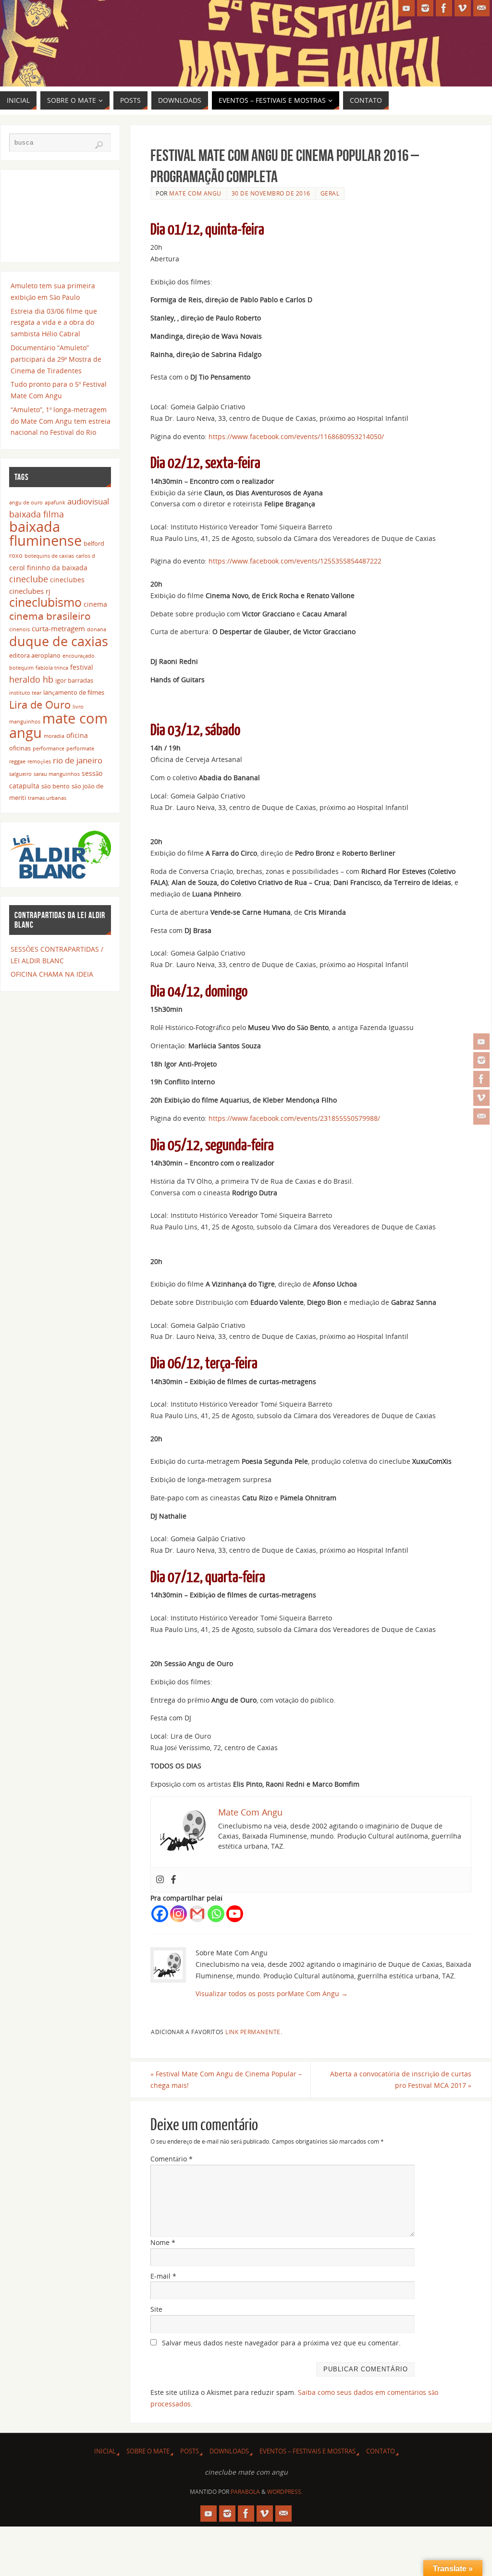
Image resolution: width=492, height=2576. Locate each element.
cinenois (19, 629)
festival (82, 667)
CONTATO (381, 2451)
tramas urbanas (47, 798)
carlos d (86, 556)
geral (330, 193)
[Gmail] (197, 1914)
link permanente (253, 2032)
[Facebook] (481, 1079)
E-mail (163, 2276)
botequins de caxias (49, 556)
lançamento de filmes (74, 693)
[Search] (99, 145)
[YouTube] (481, 1042)
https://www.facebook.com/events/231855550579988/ (294, 1118)
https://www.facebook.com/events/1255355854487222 (295, 561)
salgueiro (20, 774)
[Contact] (481, 1116)
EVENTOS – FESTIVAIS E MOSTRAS (307, 2451)
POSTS (190, 2451)
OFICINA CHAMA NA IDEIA (52, 974)
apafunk (55, 503)
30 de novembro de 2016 (271, 193)
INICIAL (105, 2451)
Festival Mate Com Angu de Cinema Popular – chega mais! (226, 2079)
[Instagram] (481, 1060)
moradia (54, 736)
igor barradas (74, 681)
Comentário (172, 2159)
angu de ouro (26, 503)
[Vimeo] (481, 1098)
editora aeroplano (35, 656)
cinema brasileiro (50, 616)
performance (49, 748)
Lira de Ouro (40, 705)
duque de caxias (59, 641)
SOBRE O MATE (148, 2451)
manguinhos (25, 722)
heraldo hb (31, 679)
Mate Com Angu (195, 193)
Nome (163, 2242)
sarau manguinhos (57, 774)
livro (78, 707)
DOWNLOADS (229, 2451)
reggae (17, 761)
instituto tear (25, 693)
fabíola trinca (52, 668)
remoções (39, 761)
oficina (77, 735)
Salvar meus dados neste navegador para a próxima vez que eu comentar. (281, 2343)
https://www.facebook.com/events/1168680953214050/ (296, 436)
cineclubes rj (30, 591)
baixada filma (37, 514)
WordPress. (285, 2492)
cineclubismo (45, 602)
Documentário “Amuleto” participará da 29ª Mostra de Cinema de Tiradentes (56, 359)
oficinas (20, 748)
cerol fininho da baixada (48, 568)
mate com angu (58, 726)
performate (80, 748)
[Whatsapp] (216, 1914)
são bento (55, 786)
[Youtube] (235, 1914)
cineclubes (67, 580)
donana (97, 629)
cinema (95, 604)
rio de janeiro (78, 760)
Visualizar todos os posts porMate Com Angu (272, 1993)
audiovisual (88, 501)
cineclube (29, 579)
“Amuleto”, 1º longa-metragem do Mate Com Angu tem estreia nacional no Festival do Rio (61, 421)
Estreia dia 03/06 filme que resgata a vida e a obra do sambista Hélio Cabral (54, 323)
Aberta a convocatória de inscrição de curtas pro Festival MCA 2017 (401, 2079)
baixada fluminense (45, 534)
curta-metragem (58, 628)
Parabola (245, 2492)
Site (156, 2309)
